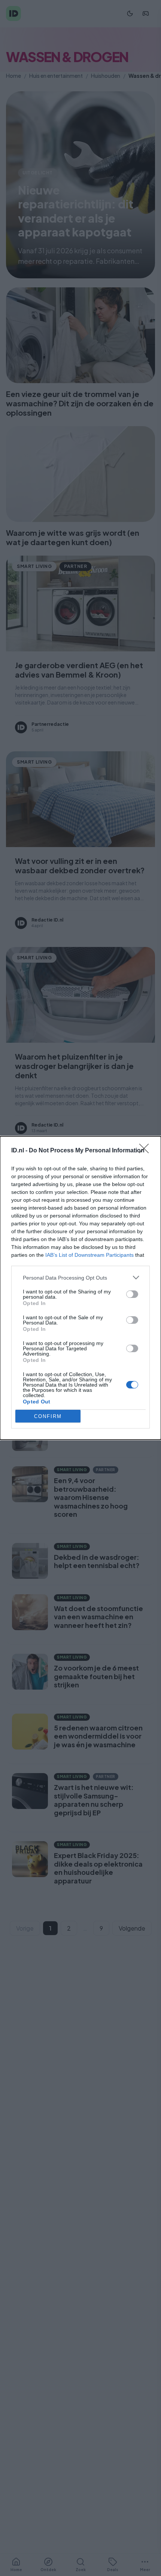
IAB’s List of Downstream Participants (89, 1255)
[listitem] (80, 1278)
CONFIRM (48, 1416)
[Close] (146, 1151)
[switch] (132, 1294)
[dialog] (80, 1288)
